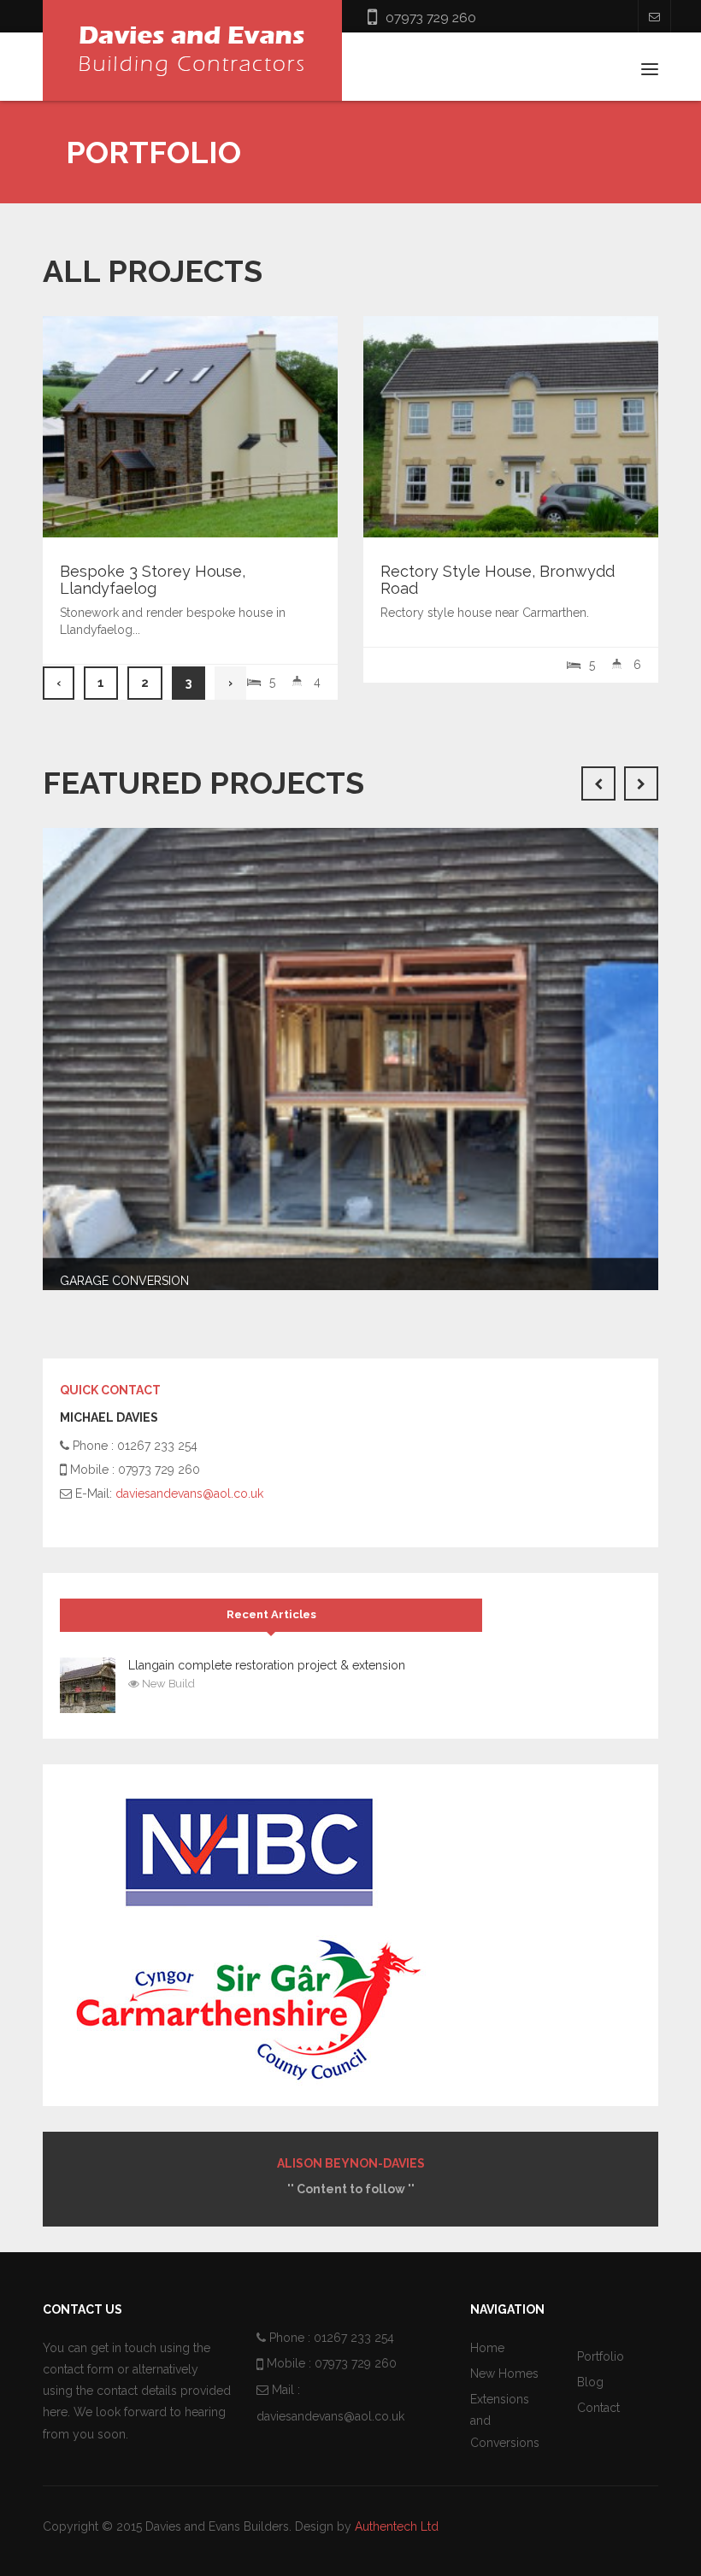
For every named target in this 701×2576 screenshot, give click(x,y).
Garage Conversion (124, 1281)
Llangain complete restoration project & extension (267, 1665)
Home (487, 2348)
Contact (598, 2408)
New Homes (504, 2374)
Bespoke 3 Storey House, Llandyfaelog (153, 580)
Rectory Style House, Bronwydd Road (498, 580)
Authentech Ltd (397, 2526)
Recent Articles (271, 1614)
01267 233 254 (354, 2338)
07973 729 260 (431, 18)
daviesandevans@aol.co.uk (189, 1493)
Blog (590, 2382)
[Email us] (654, 16)
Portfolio (601, 2356)
